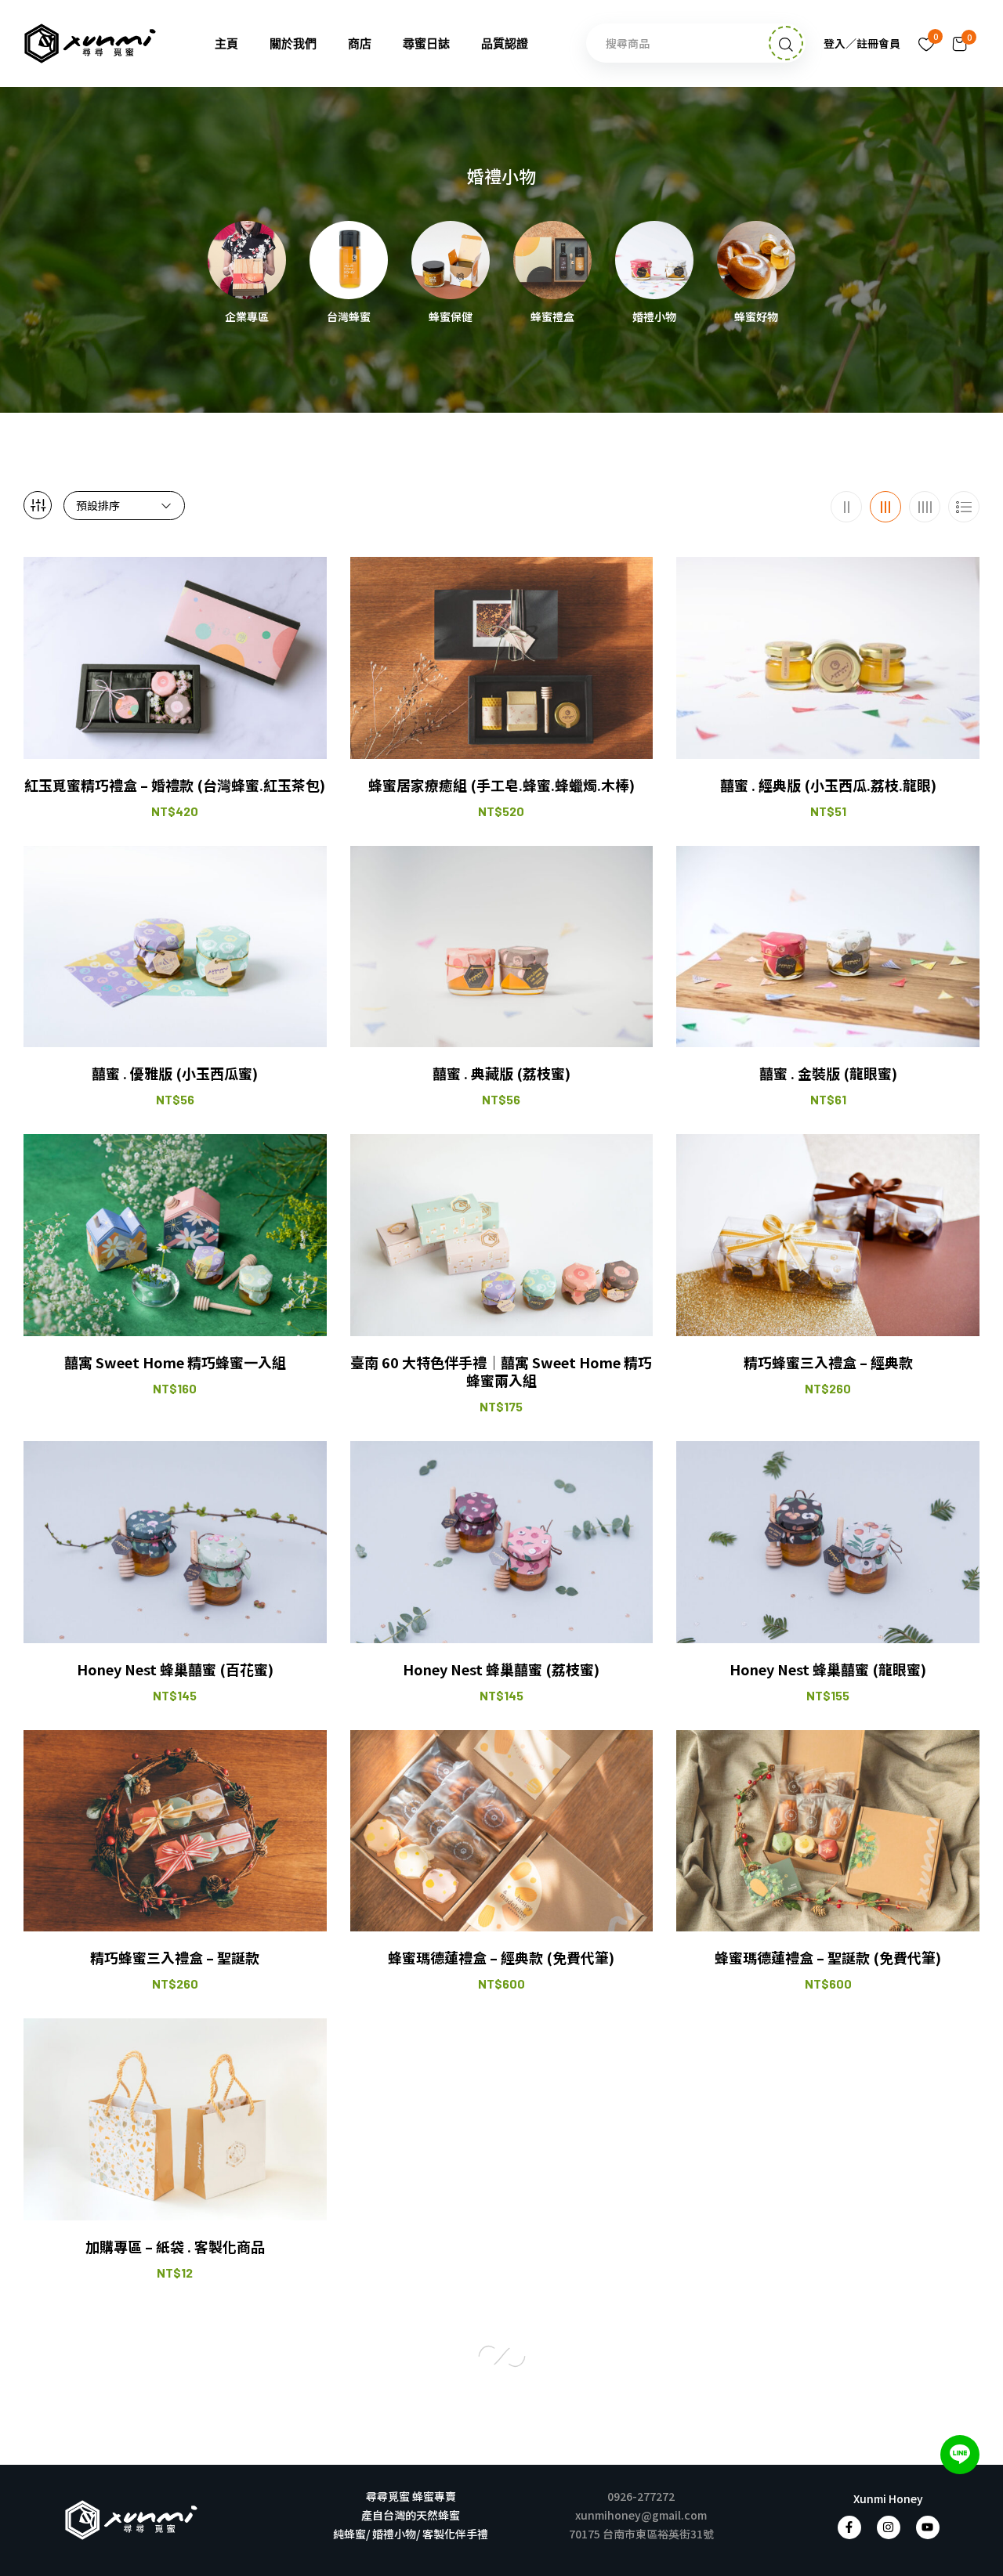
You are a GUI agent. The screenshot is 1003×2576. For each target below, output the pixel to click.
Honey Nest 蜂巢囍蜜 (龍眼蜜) (828, 1669)
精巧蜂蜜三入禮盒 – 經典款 (828, 1362)
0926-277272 (641, 2496)
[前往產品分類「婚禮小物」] (654, 260)
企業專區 (247, 317)
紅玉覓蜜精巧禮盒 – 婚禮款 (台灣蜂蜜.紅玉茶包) (175, 785)
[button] (960, 43)
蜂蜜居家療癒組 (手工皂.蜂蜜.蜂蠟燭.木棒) (501, 785)
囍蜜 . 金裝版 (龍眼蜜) (828, 1073)
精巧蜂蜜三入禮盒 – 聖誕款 (175, 1958)
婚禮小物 (654, 317)
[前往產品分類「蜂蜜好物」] (756, 260)
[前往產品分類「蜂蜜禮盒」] (552, 260)
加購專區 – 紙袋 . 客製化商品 (175, 2247)
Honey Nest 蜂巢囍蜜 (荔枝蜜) (501, 1669)
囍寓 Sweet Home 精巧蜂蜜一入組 (175, 1362)
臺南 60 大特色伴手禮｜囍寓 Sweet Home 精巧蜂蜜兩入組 (501, 1372)
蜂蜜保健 (451, 317)
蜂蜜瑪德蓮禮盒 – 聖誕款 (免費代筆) (828, 1958)
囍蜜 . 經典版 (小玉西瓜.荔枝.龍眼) (828, 785)
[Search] (786, 43)
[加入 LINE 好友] (960, 2455)
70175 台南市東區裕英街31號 (641, 2534)
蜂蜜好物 (756, 317)
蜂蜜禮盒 (552, 317)
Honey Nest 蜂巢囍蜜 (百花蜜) (175, 1669)
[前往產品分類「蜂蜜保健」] (451, 260)
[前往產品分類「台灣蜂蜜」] (349, 260)
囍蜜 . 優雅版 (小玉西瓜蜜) (175, 1073)
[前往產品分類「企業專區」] (247, 260)
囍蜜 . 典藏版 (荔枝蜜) (501, 1073)
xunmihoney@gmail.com (641, 2515)
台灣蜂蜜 (349, 317)
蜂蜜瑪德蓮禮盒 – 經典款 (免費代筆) (501, 1958)
